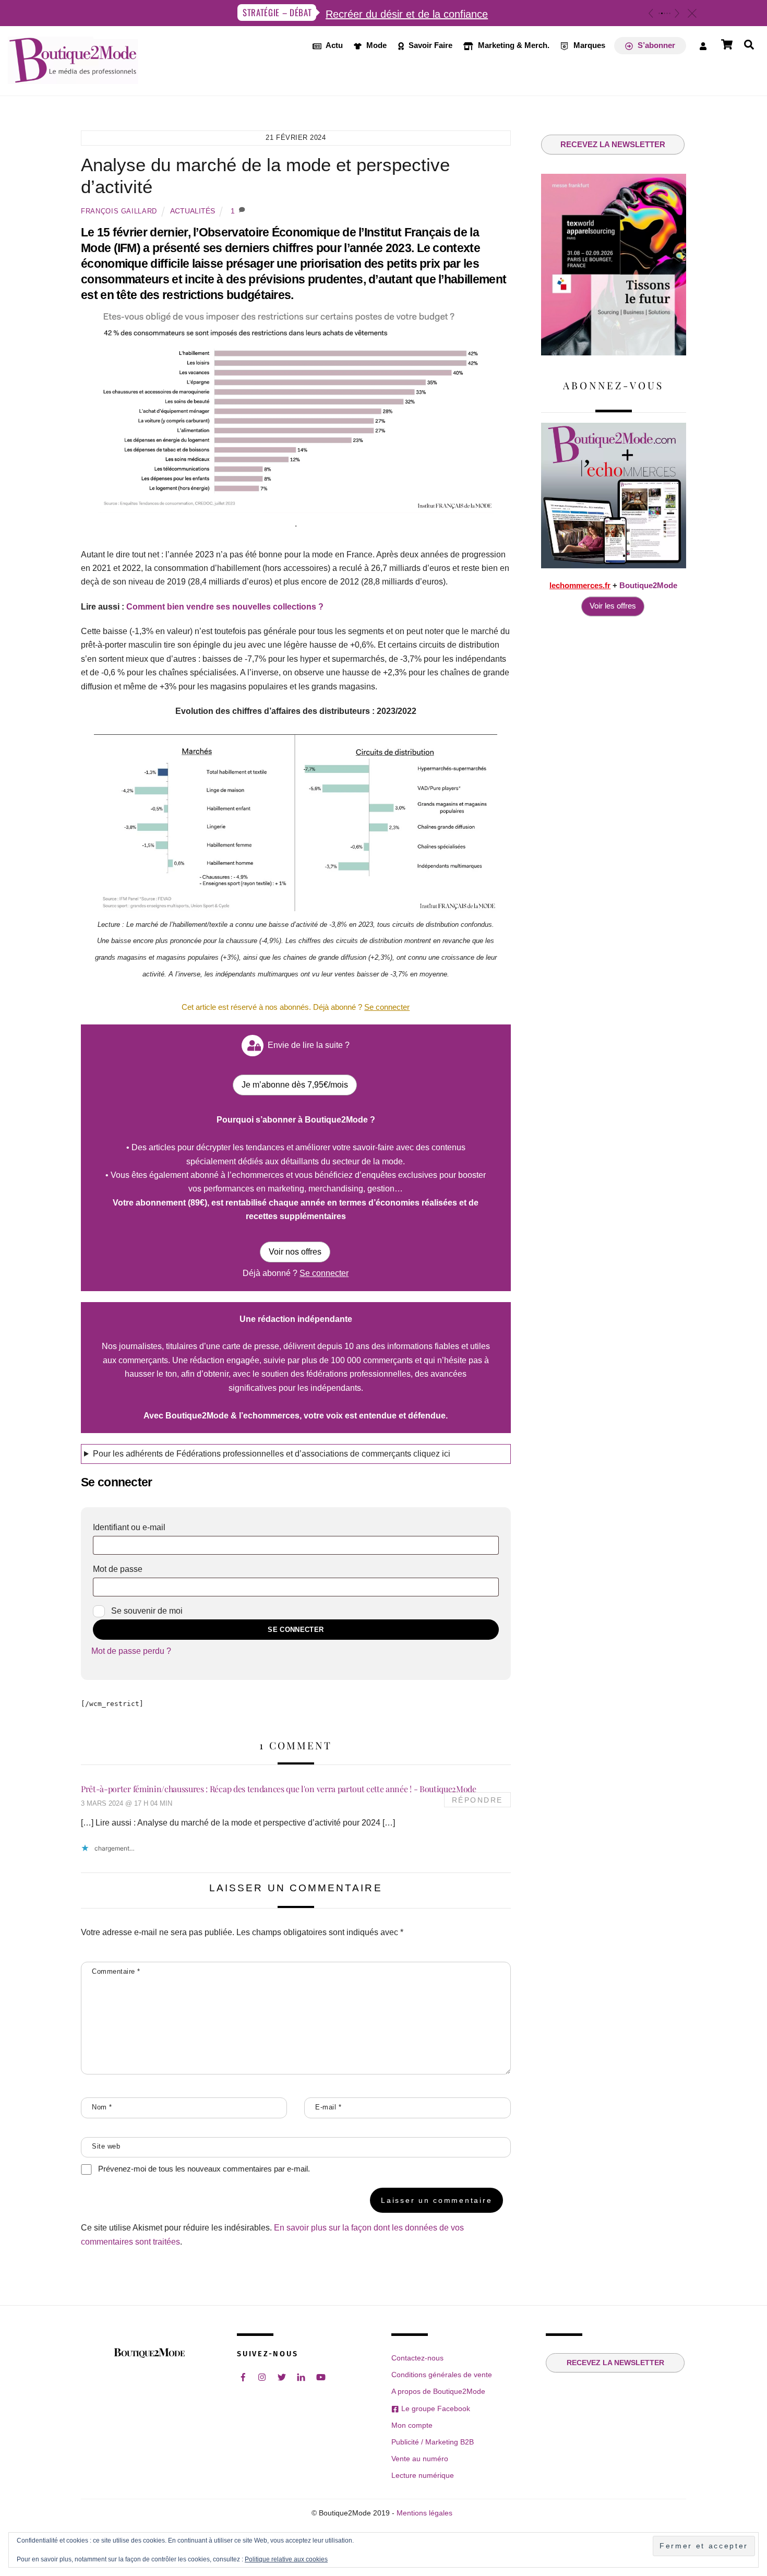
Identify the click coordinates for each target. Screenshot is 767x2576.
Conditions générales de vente (442, 2375)
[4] (667, 13)
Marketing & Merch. (513, 45)
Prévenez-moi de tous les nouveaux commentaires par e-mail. (204, 2169)
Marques (588, 45)
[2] (662, 13)
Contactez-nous (417, 2358)
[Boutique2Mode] (73, 78)
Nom (102, 2107)
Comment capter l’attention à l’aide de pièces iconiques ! (396, 14)
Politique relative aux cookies (286, 2559)
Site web (106, 2146)
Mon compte (412, 2425)
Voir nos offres (295, 1252)
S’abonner (655, 45)
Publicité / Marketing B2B (433, 2442)
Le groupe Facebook (434, 2408)
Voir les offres (613, 606)
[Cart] (727, 44)
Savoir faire (429, 45)
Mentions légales (424, 2513)
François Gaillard (119, 211)
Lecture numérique (423, 2475)
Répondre (477, 1800)
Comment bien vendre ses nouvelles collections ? (225, 607)
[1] (659, 13)
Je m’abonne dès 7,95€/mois (295, 1085)
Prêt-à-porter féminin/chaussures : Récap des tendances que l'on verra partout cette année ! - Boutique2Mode (279, 1789)
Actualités (193, 211)
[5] (670, 13)
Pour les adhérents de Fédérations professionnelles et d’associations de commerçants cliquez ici (272, 1454)
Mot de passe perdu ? (131, 1651)
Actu (333, 45)
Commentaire (116, 1971)
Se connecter (296, 1630)
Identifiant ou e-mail (152, 1527)
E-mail (328, 2107)
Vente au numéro (420, 2459)
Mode (375, 45)
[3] (664, 13)
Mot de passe (140, 1569)
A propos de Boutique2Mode (438, 2391)
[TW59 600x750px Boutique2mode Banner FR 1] (614, 353)
